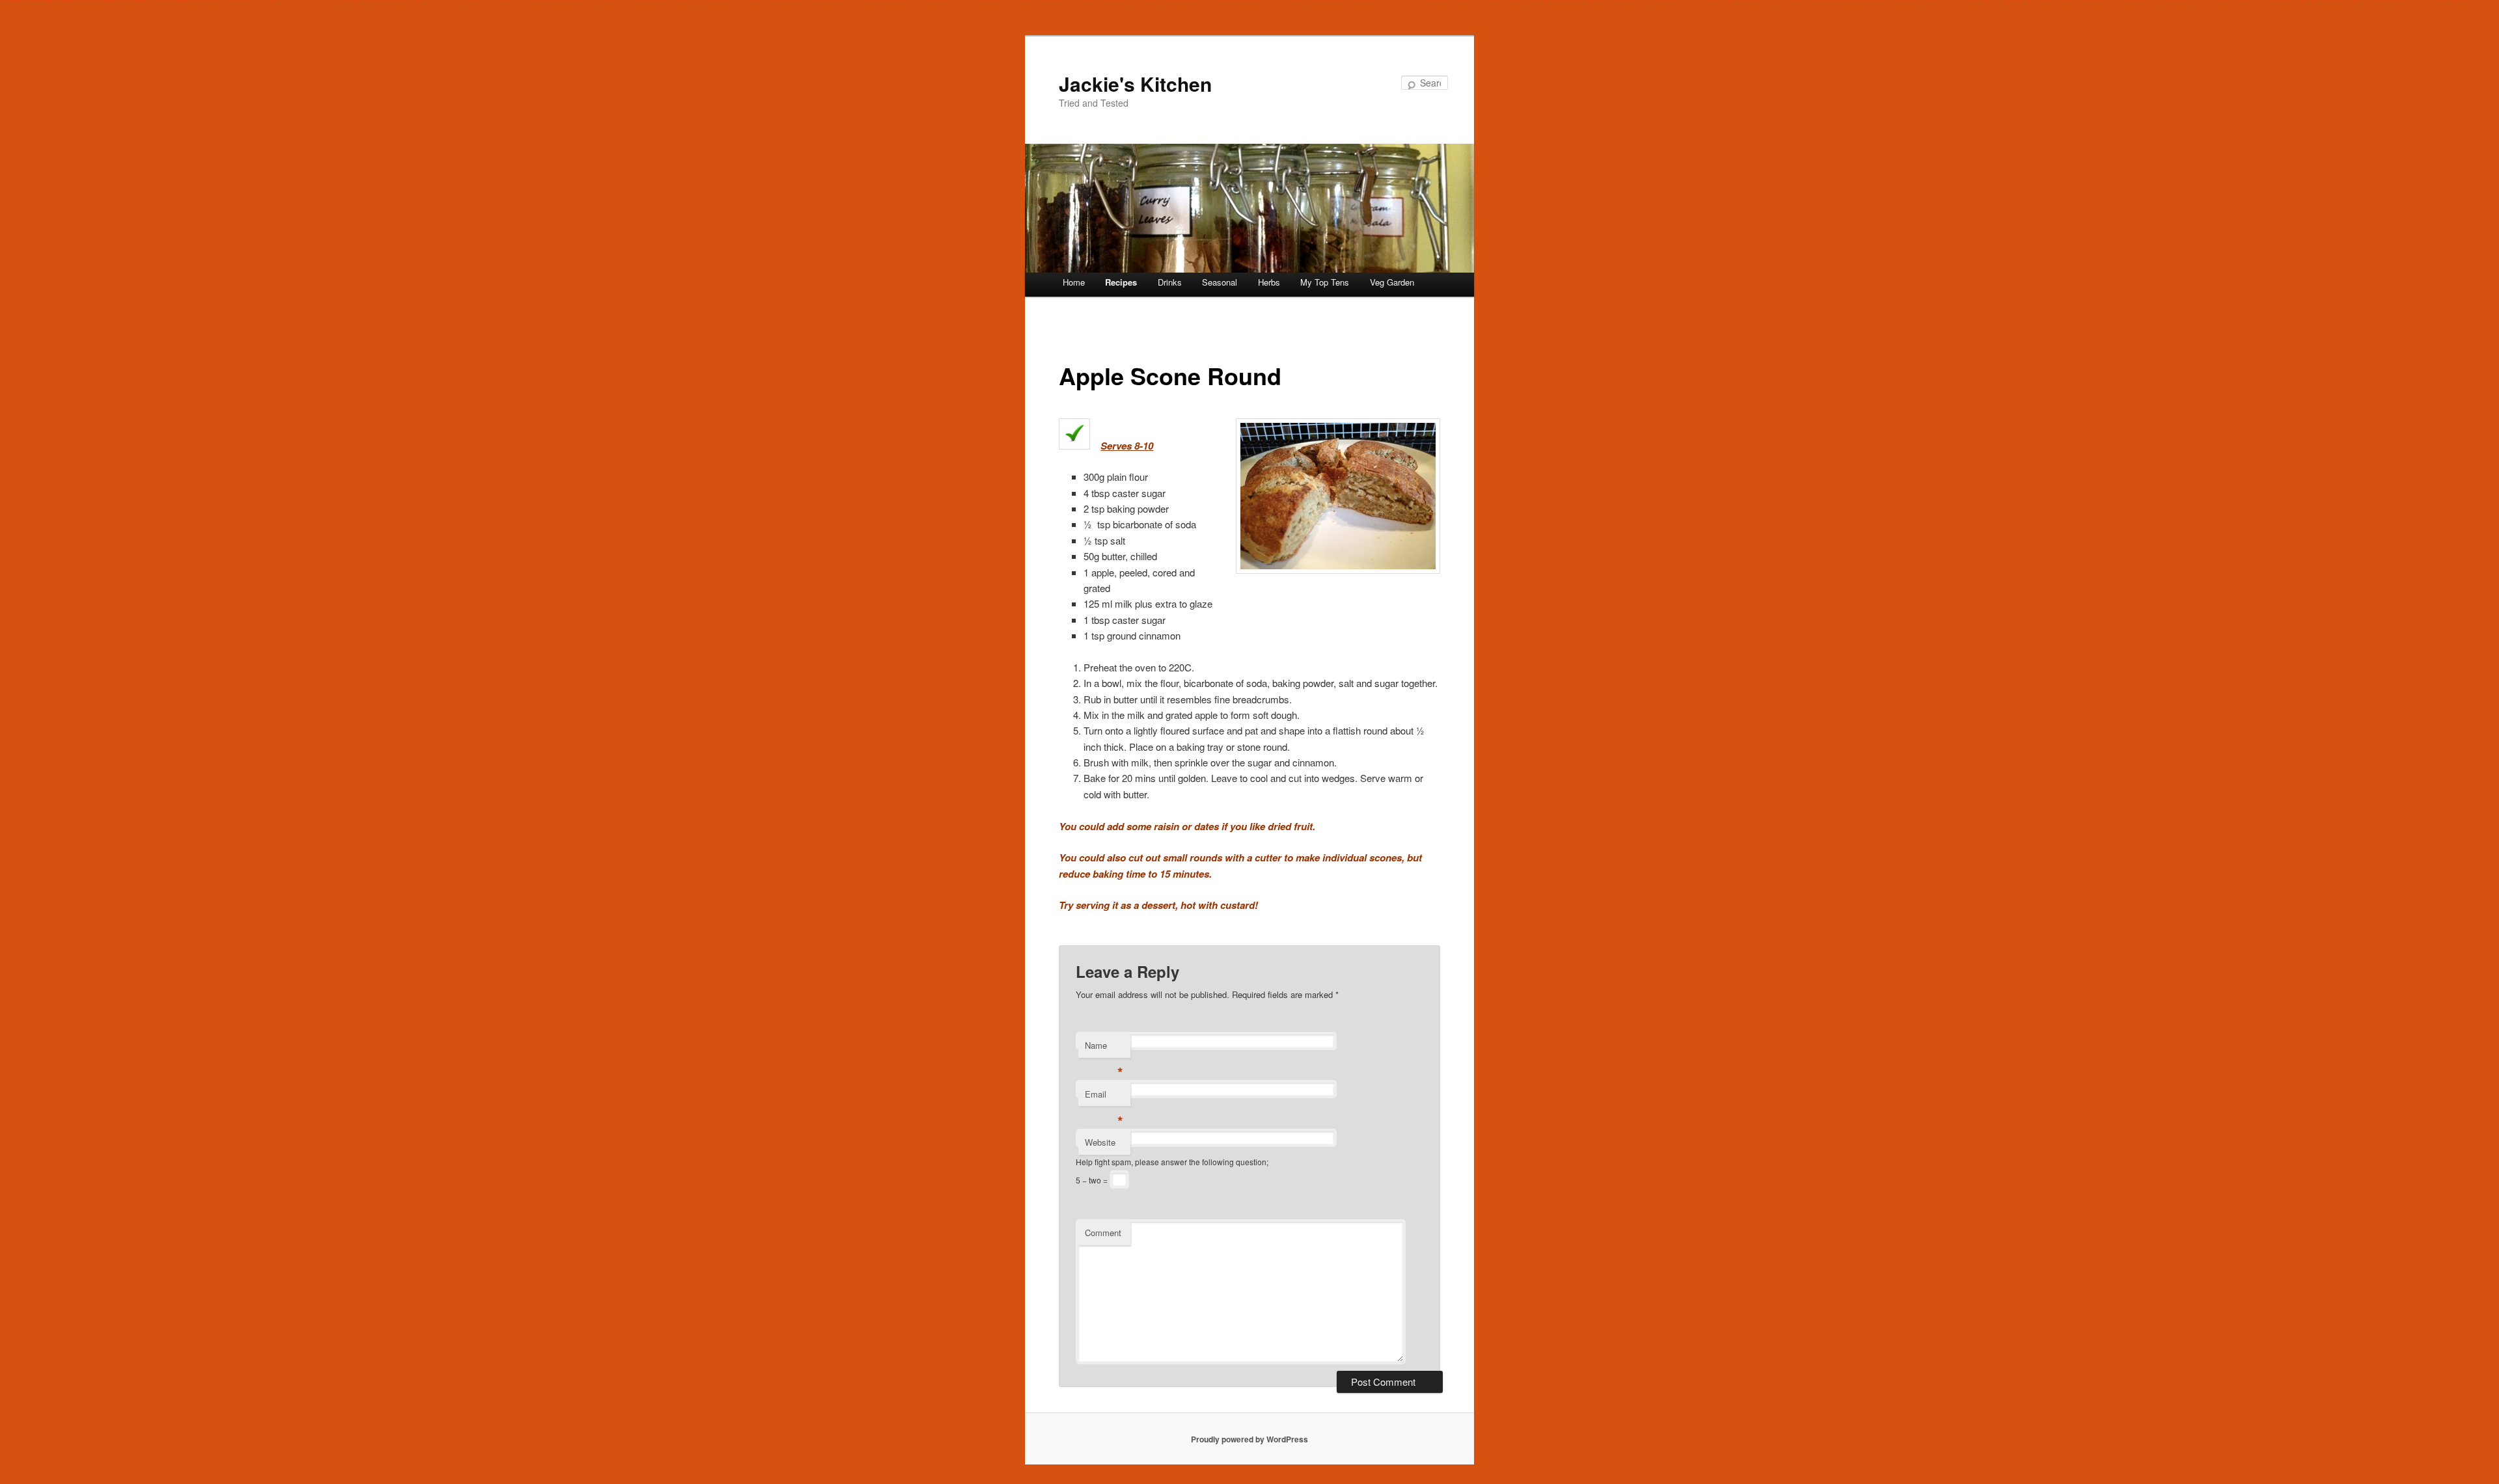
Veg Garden (1392, 282)
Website (1100, 1142)
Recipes (1121, 282)
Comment (1103, 1233)
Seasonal (1220, 282)
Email (1104, 1097)
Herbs (1269, 282)
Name (1104, 1048)
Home (1074, 282)
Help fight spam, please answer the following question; (1172, 1162)
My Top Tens (1325, 282)
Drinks (1170, 282)
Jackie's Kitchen (1135, 84)
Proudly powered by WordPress (1249, 1439)
